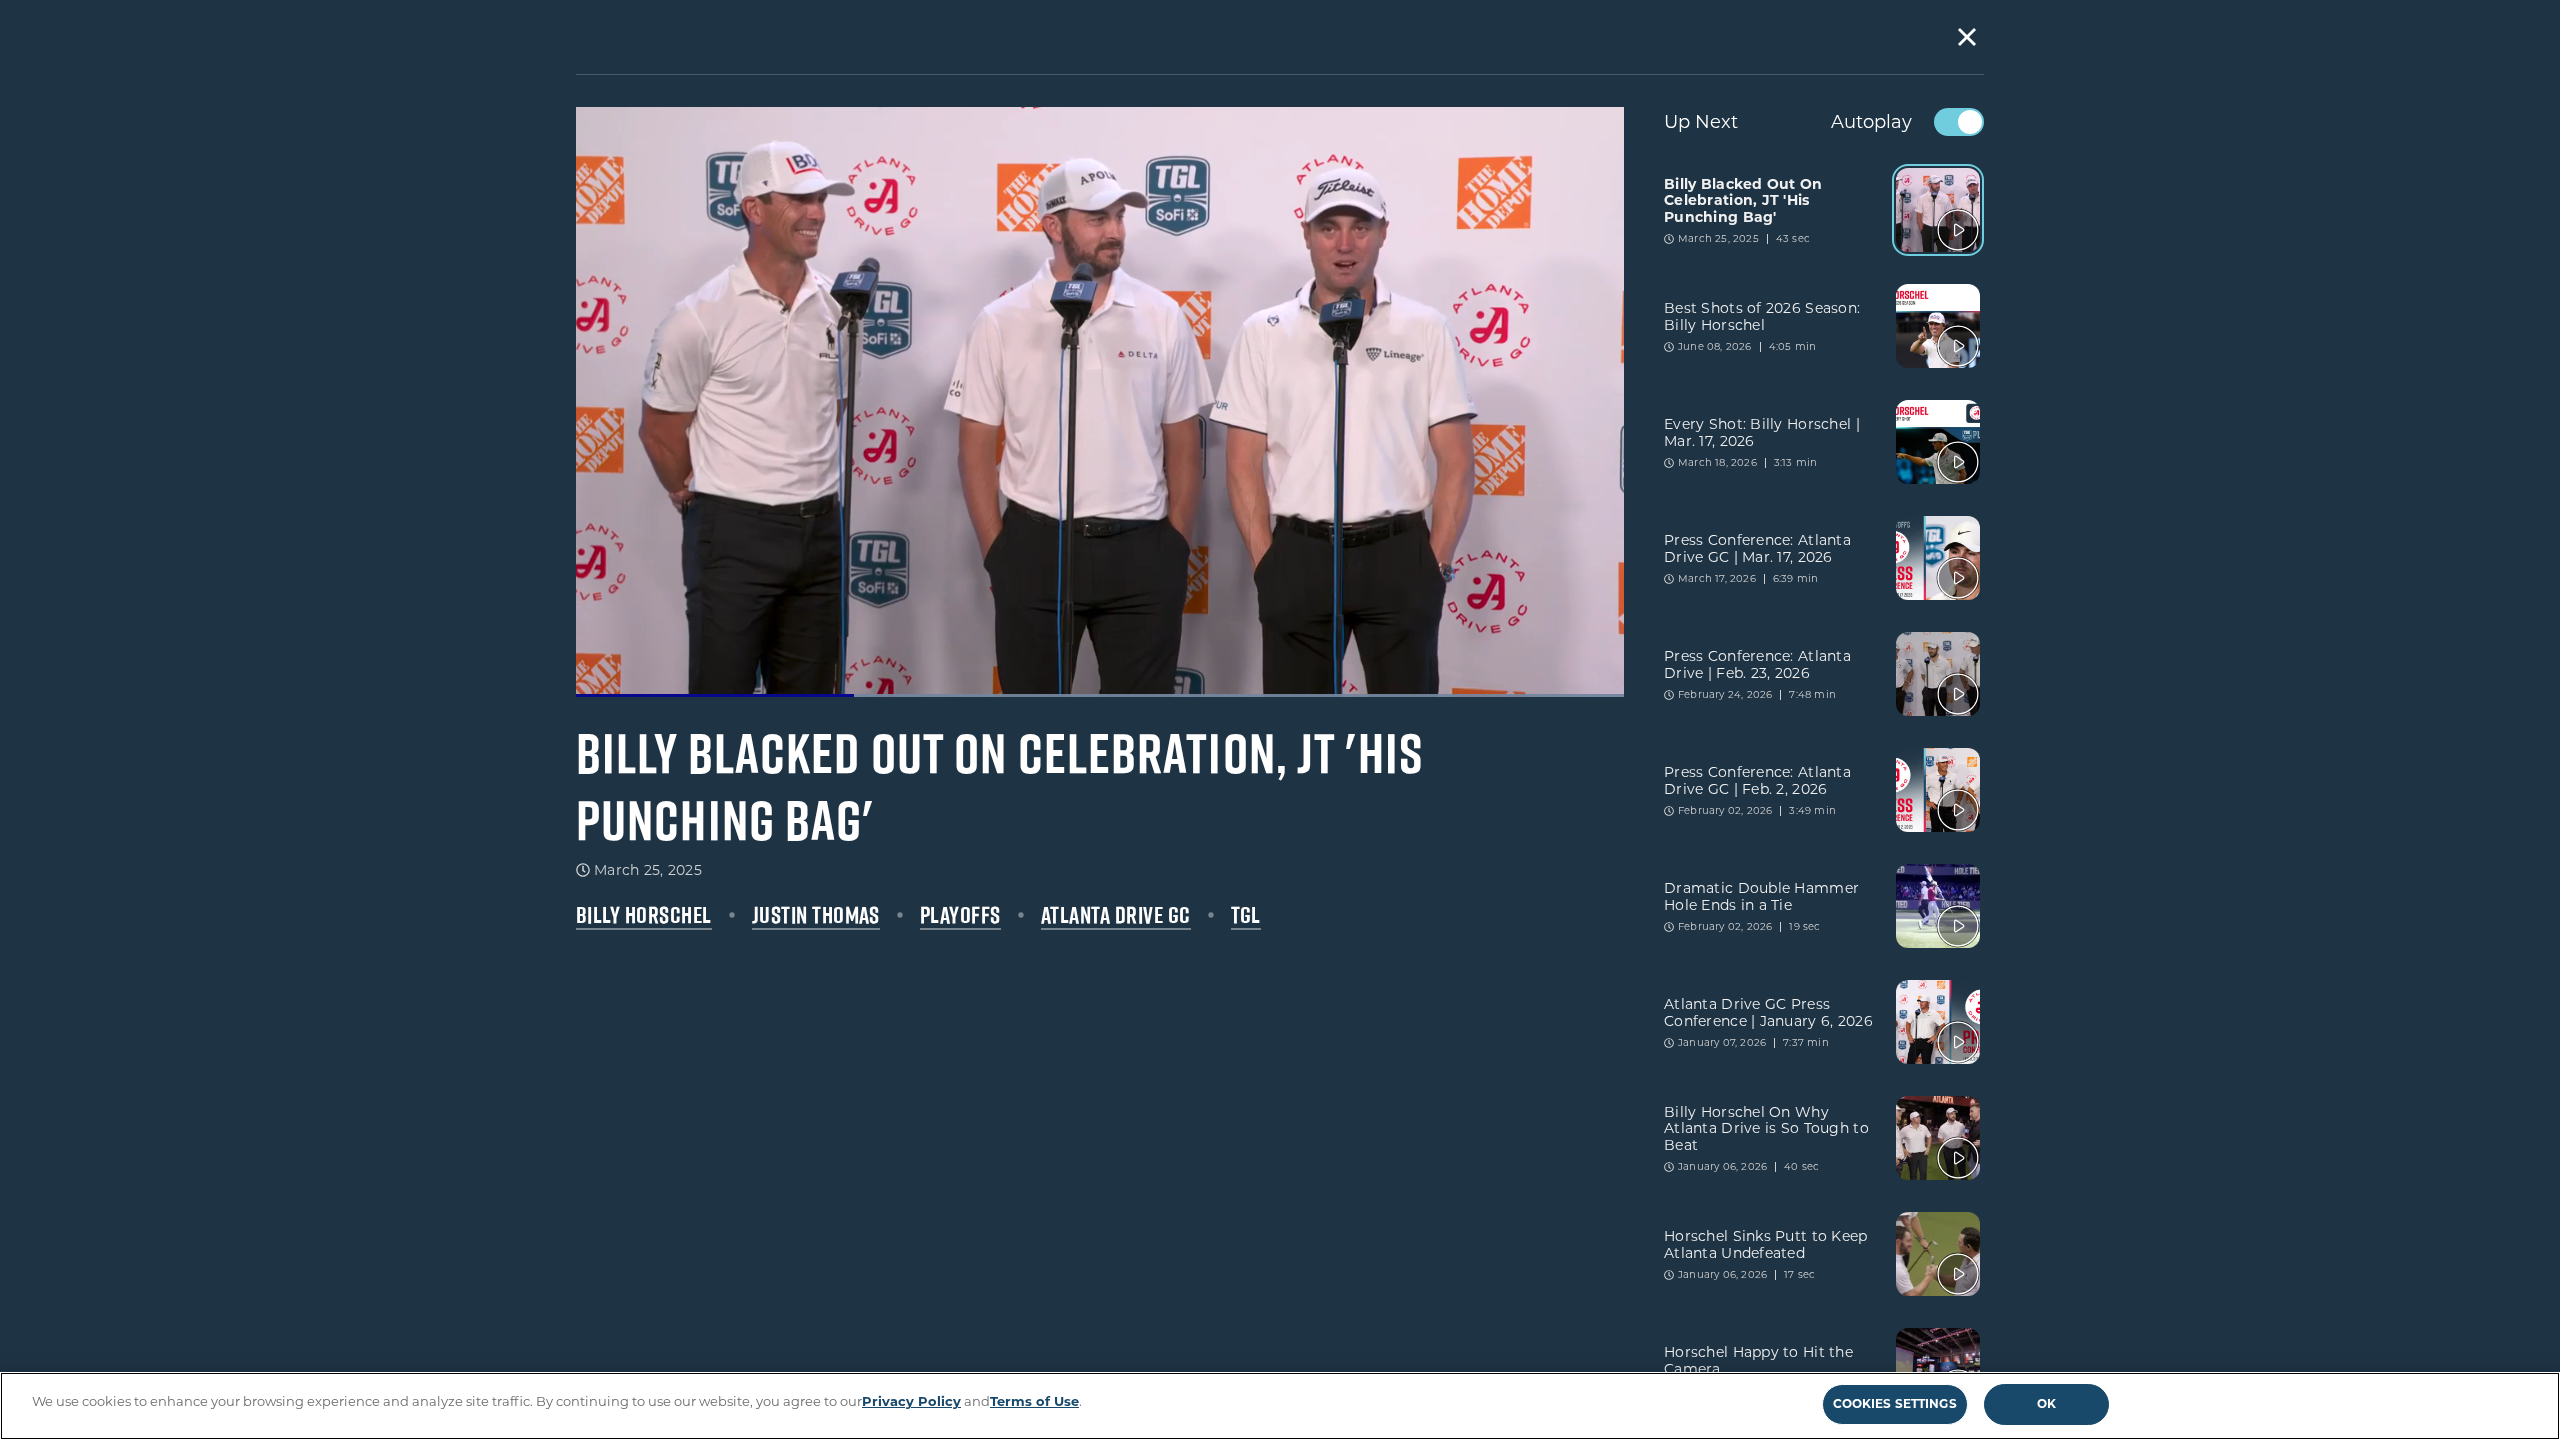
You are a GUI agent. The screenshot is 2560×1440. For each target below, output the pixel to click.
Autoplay (1871, 122)
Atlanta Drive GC (1116, 915)
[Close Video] (1967, 37)
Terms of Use (1034, 1401)
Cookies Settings (1895, 1403)
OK (2046, 1403)
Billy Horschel (644, 915)
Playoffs (960, 915)
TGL (1246, 915)
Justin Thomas (816, 915)
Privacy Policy (911, 1401)
